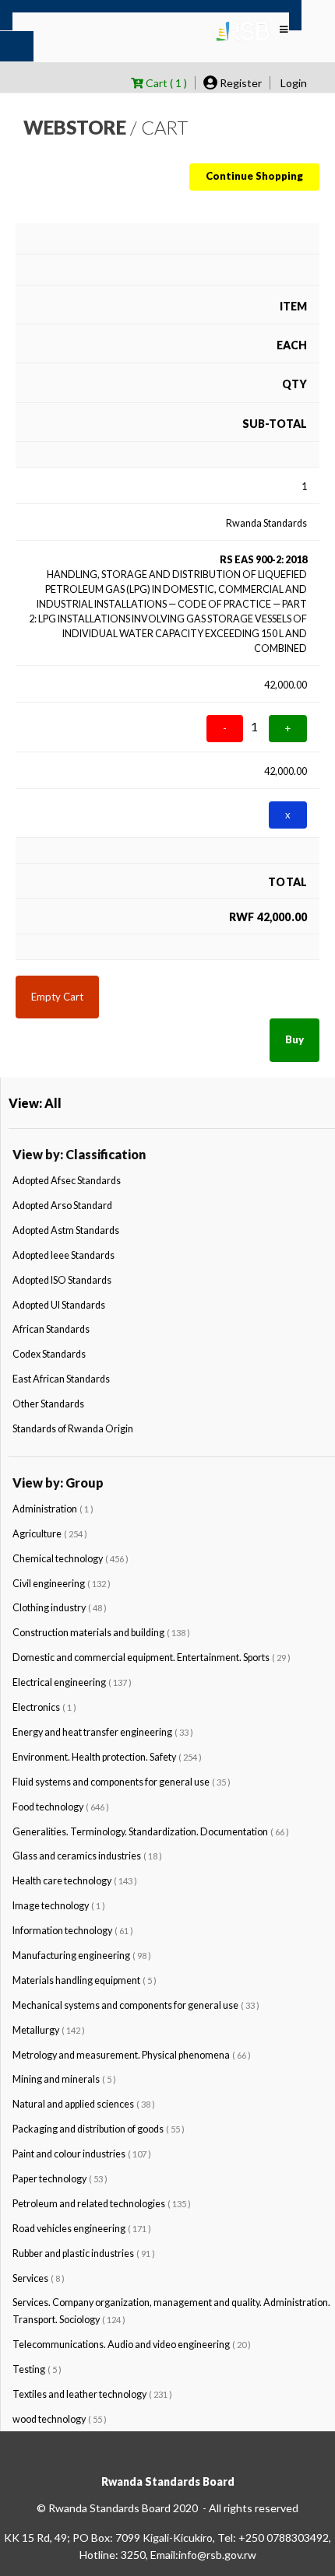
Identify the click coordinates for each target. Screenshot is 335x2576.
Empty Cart (57, 997)
